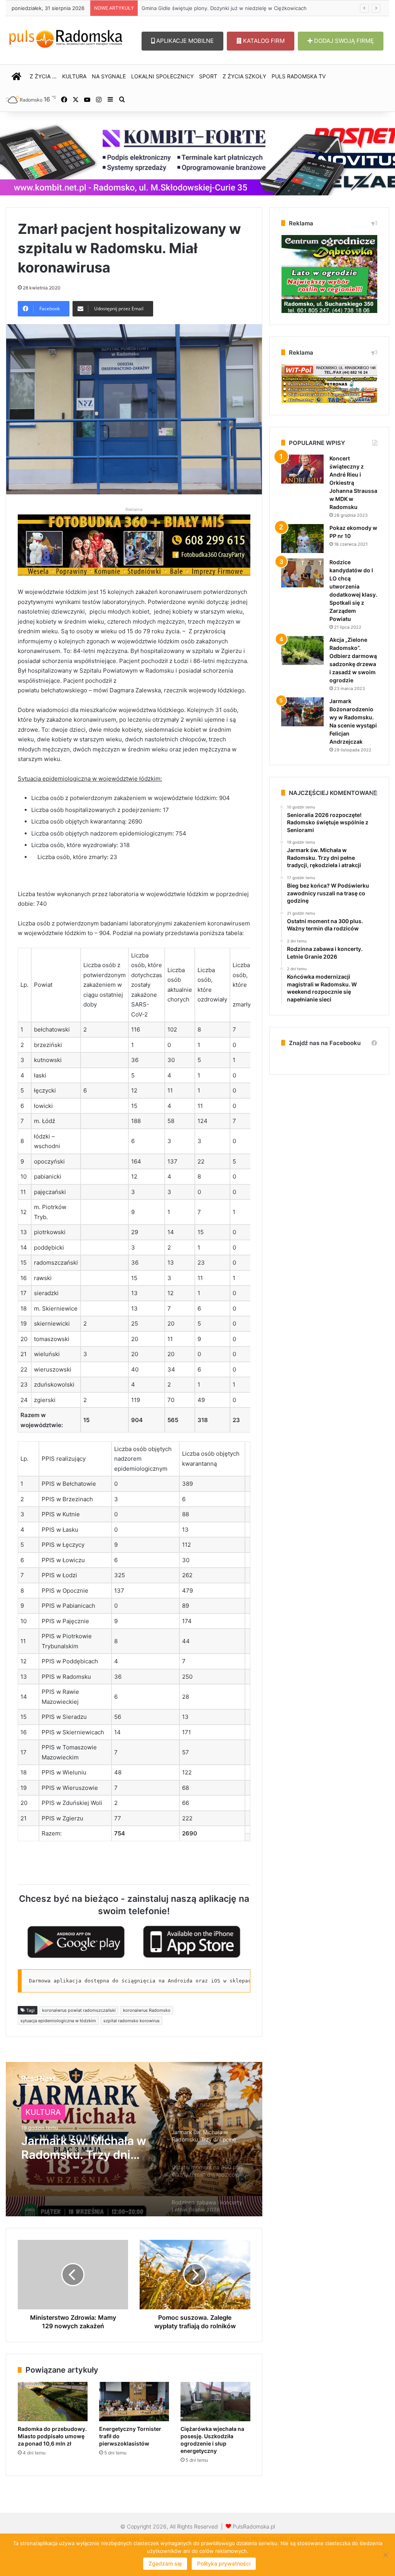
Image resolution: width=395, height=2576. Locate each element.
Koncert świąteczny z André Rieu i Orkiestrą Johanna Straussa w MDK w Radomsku (353, 483)
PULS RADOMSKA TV (299, 76)
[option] (134, 2139)
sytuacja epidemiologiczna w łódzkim (58, 2021)
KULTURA (74, 76)
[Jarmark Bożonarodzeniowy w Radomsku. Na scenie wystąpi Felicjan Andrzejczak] (302, 712)
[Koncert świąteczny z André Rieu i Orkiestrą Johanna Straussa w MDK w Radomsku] (302, 469)
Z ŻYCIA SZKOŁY (244, 76)
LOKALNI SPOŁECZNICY (162, 76)
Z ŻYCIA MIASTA (56, 2112)
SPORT (208, 76)
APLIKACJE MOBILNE (184, 41)
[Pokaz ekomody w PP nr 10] (302, 539)
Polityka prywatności (224, 2563)
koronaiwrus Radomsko (147, 2010)
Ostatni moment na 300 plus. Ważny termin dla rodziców (87, 2148)
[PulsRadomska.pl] (66, 37)
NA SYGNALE (109, 76)
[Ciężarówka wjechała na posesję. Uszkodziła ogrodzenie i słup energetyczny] (215, 2402)
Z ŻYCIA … (43, 76)
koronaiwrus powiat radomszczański (79, 2010)
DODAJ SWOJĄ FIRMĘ (343, 41)
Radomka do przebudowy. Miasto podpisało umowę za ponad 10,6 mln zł (52, 2436)
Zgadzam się (165, 2563)
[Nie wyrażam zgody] (385, 2555)
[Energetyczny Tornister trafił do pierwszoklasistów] (134, 2402)
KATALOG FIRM (263, 41)
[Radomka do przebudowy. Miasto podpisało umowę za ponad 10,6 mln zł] (53, 2402)
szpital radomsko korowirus (132, 2021)
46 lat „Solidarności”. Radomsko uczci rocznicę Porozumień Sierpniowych (229, 8)
